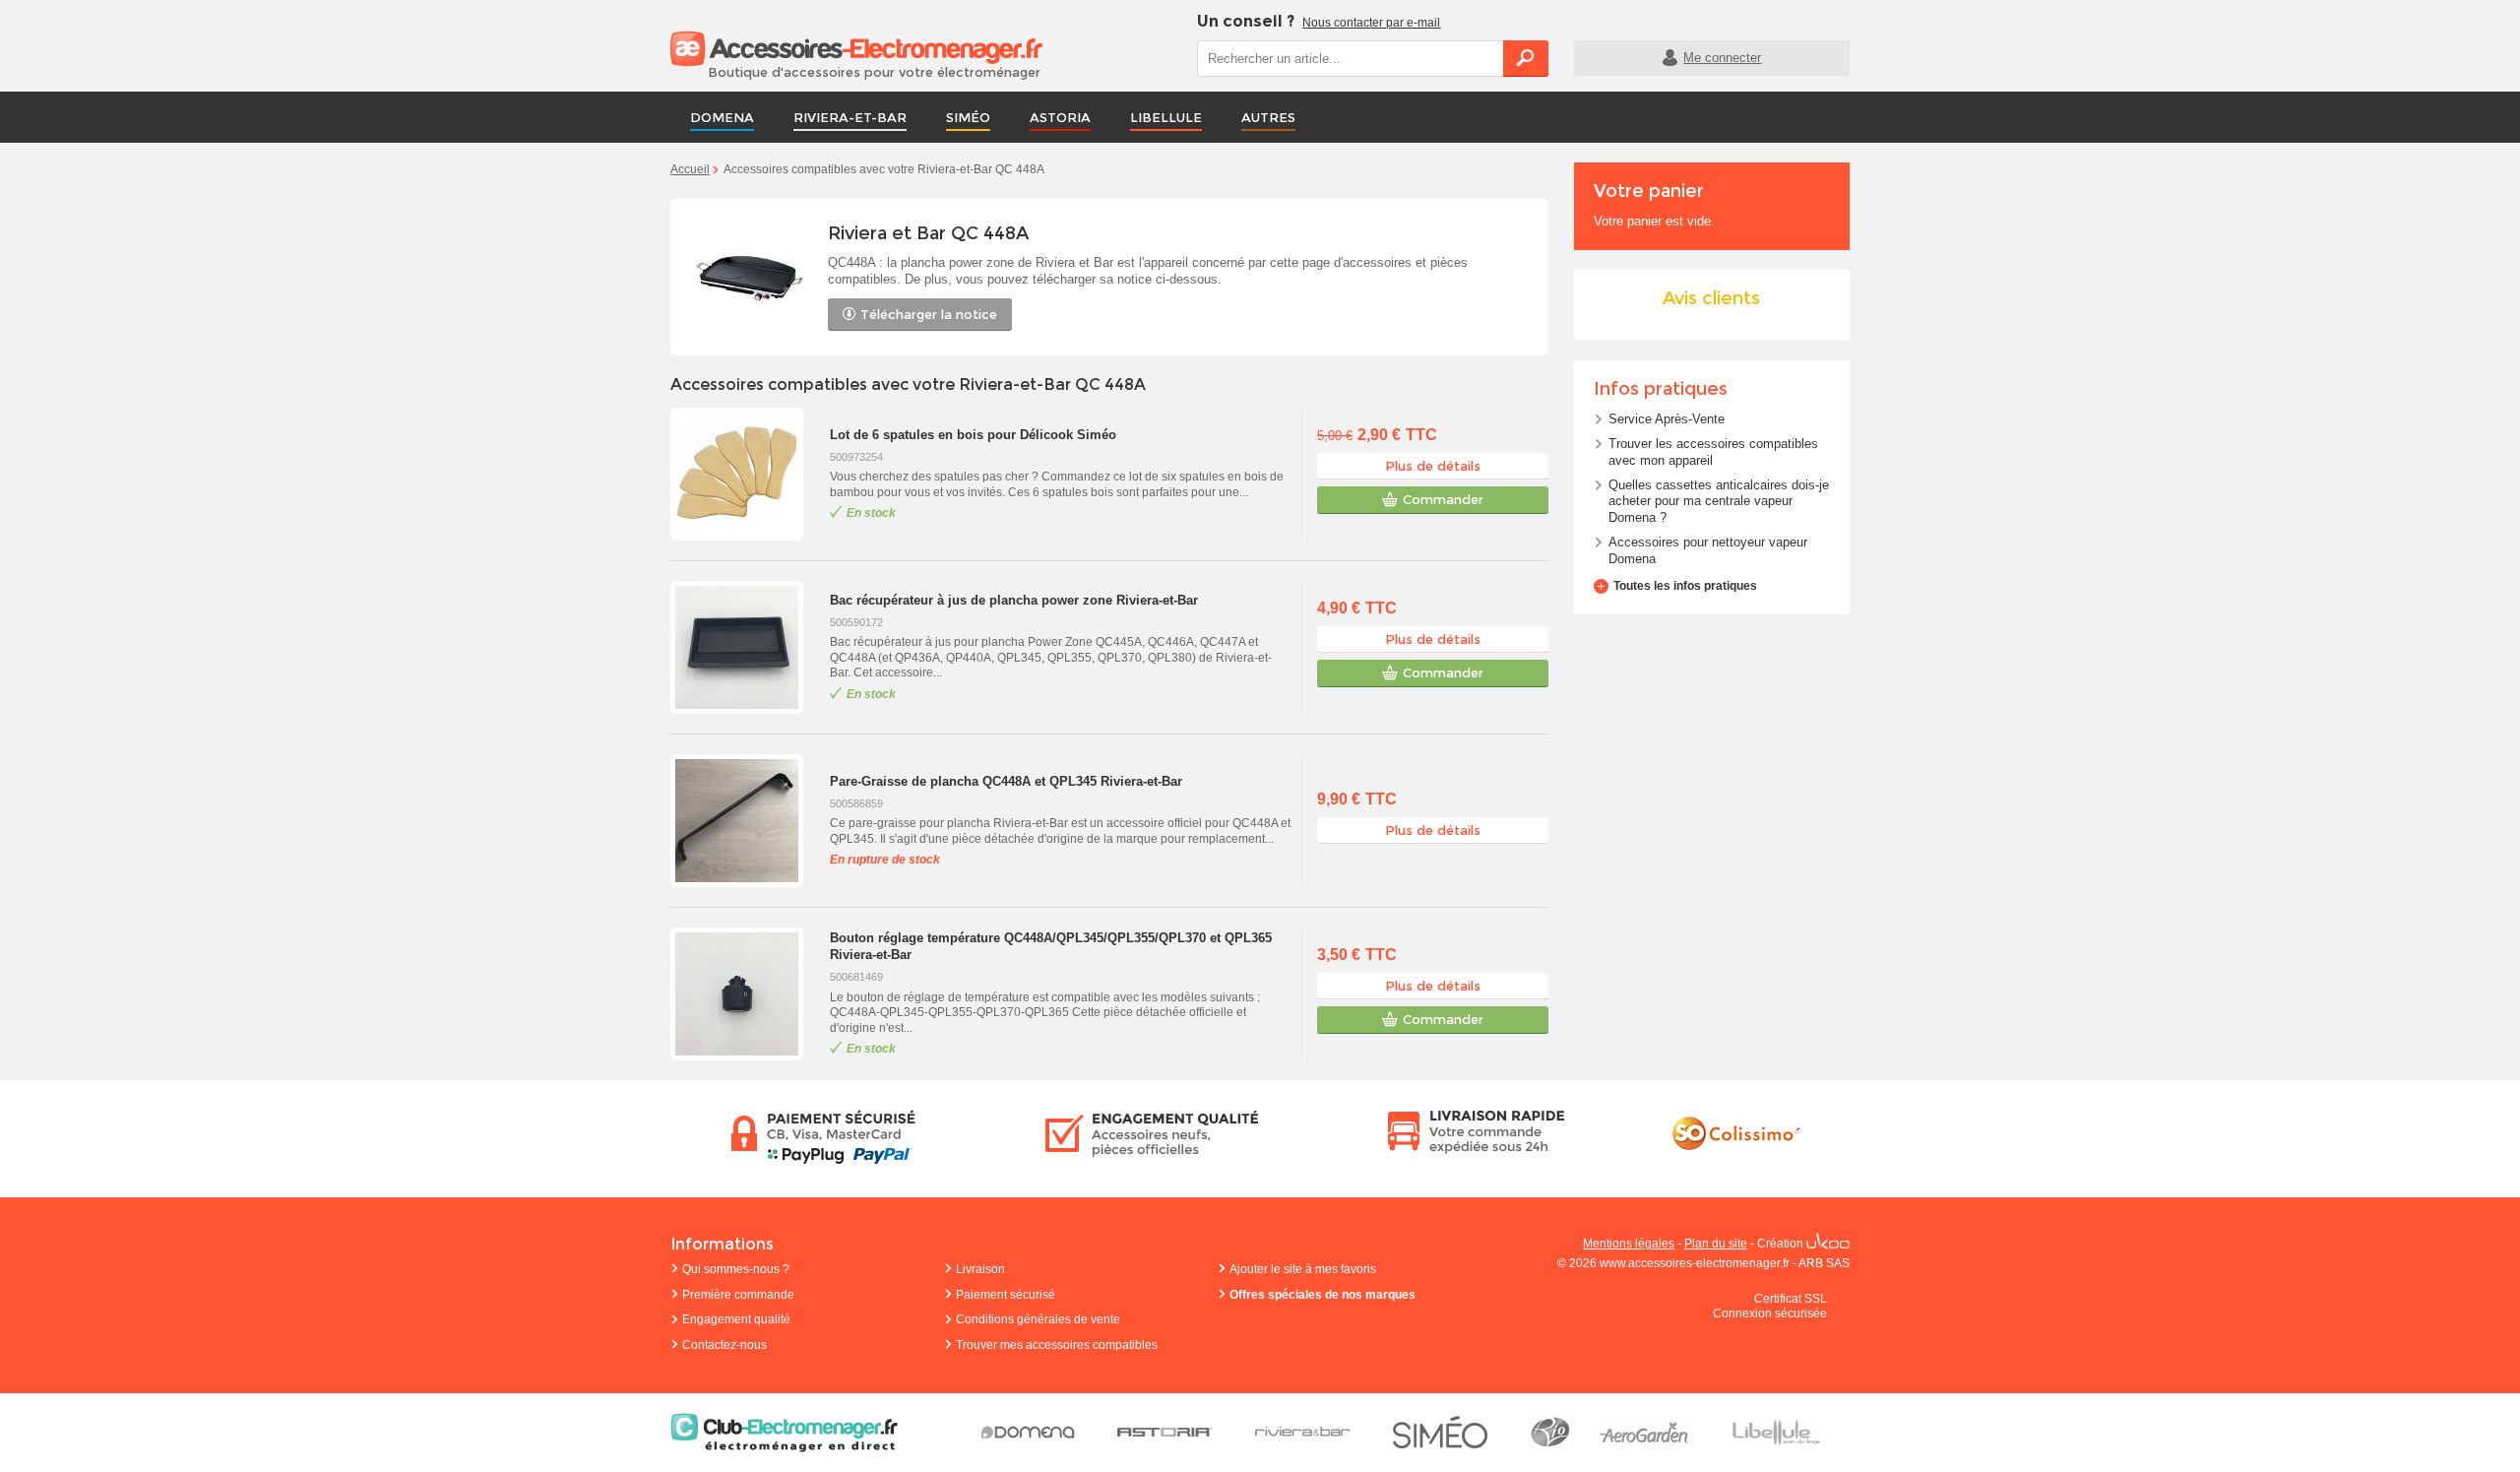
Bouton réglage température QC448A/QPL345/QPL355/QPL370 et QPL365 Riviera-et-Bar (1051, 946)
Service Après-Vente (1667, 419)
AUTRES (1268, 117)
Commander (1443, 499)
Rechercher (1526, 58)
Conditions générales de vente (1038, 1319)
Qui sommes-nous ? (736, 1269)
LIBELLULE (1166, 117)
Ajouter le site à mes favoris (1303, 1269)
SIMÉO (968, 117)
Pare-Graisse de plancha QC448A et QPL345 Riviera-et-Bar (1006, 781)
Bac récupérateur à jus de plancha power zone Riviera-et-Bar (1014, 600)
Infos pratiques (1661, 389)
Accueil (690, 169)
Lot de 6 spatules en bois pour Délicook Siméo (973, 435)
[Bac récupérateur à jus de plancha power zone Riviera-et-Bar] (745, 647)
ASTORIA (1060, 117)
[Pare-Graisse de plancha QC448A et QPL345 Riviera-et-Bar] (745, 821)
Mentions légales (1629, 1244)
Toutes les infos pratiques (1685, 586)
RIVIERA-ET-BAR (850, 117)
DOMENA (722, 117)
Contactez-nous (724, 1345)
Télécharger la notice (929, 314)
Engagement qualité (736, 1319)
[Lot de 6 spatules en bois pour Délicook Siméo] (745, 474)
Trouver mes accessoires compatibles (1057, 1345)
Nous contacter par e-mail (1371, 23)
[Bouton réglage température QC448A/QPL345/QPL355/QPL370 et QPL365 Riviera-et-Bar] (745, 994)
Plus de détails (1433, 466)
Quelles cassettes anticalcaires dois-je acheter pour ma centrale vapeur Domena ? (1719, 502)
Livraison (980, 1269)
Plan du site (1716, 1244)
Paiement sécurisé (1006, 1295)
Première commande (738, 1295)
